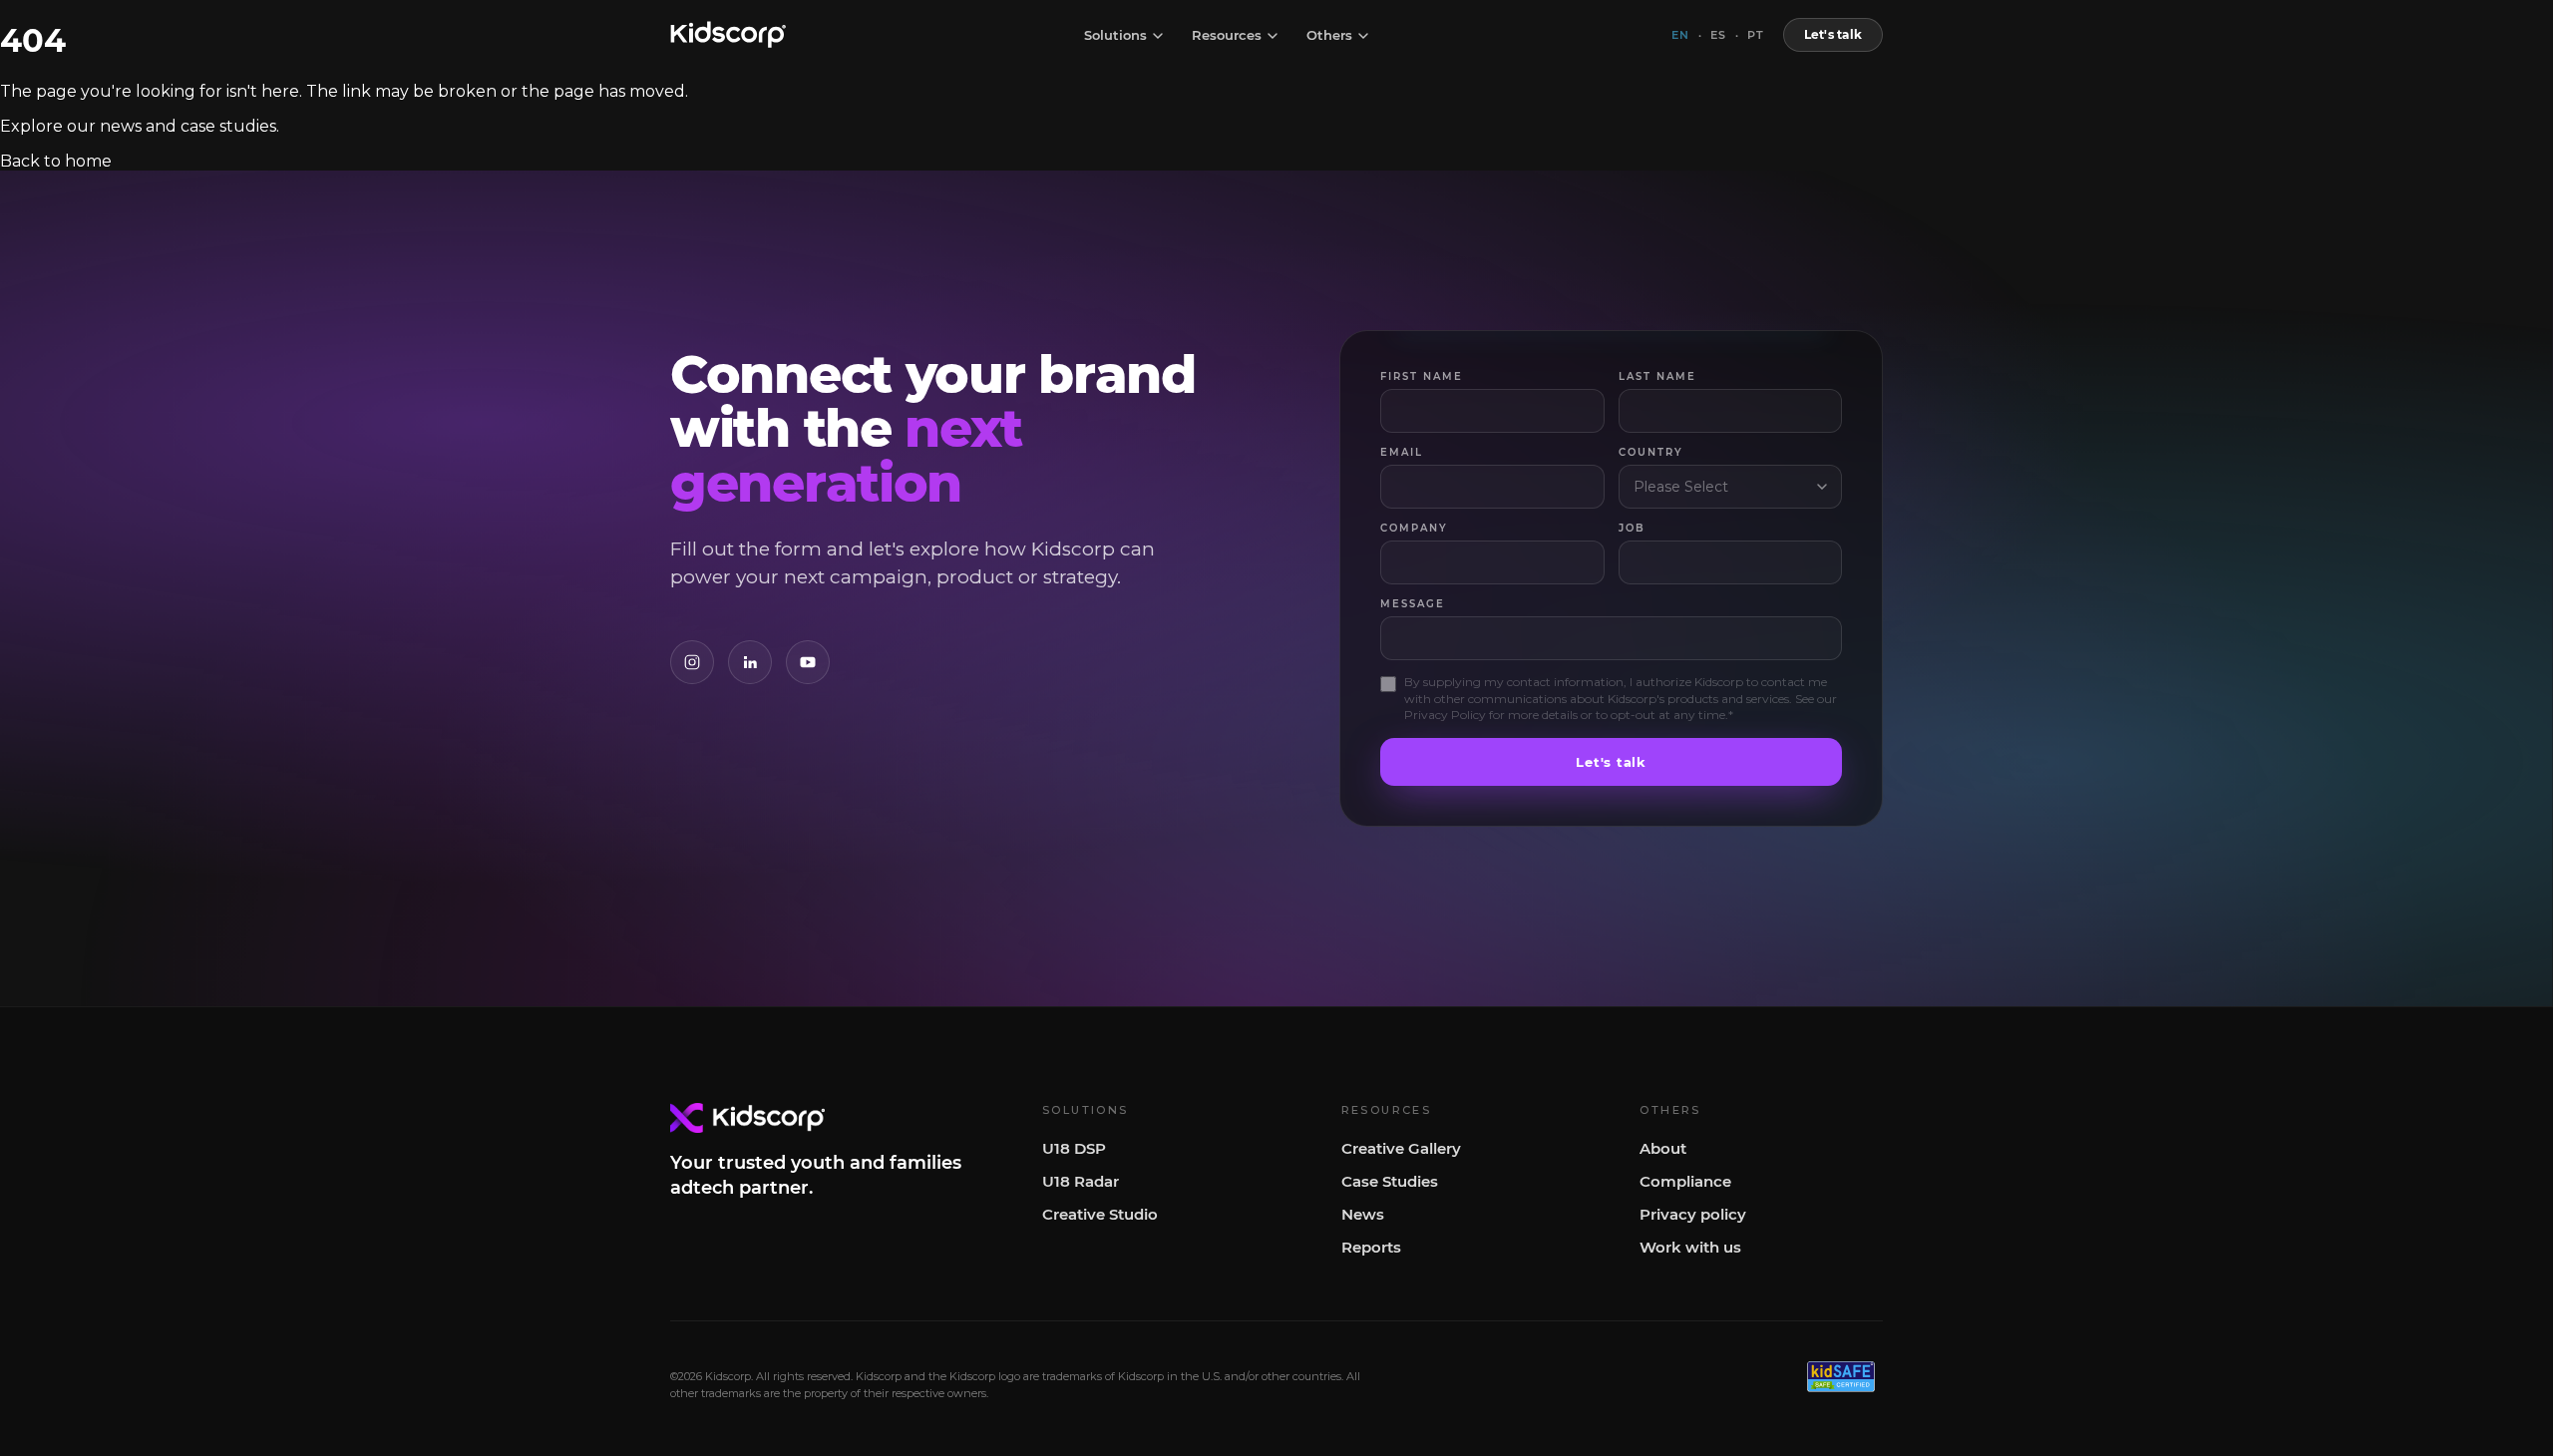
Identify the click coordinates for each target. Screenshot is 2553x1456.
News (1363, 1214)
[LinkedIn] (750, 662)
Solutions (1115, 35)
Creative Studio (1100, 1214)
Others (1329, 35)
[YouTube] (808, 662)
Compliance (1685, 1181)
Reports (1371, 1247)
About (1663, 1148)
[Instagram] (692, 662)
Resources (1227, 35)
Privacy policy (1693, 1214)
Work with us (1690, 1247)
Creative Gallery (1401, 1148)
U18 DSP (1074, 1148)
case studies (228, 126)
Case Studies (1390, 1181)
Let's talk (1833, 34)
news (121, 126)
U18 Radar (1081, 1181)
